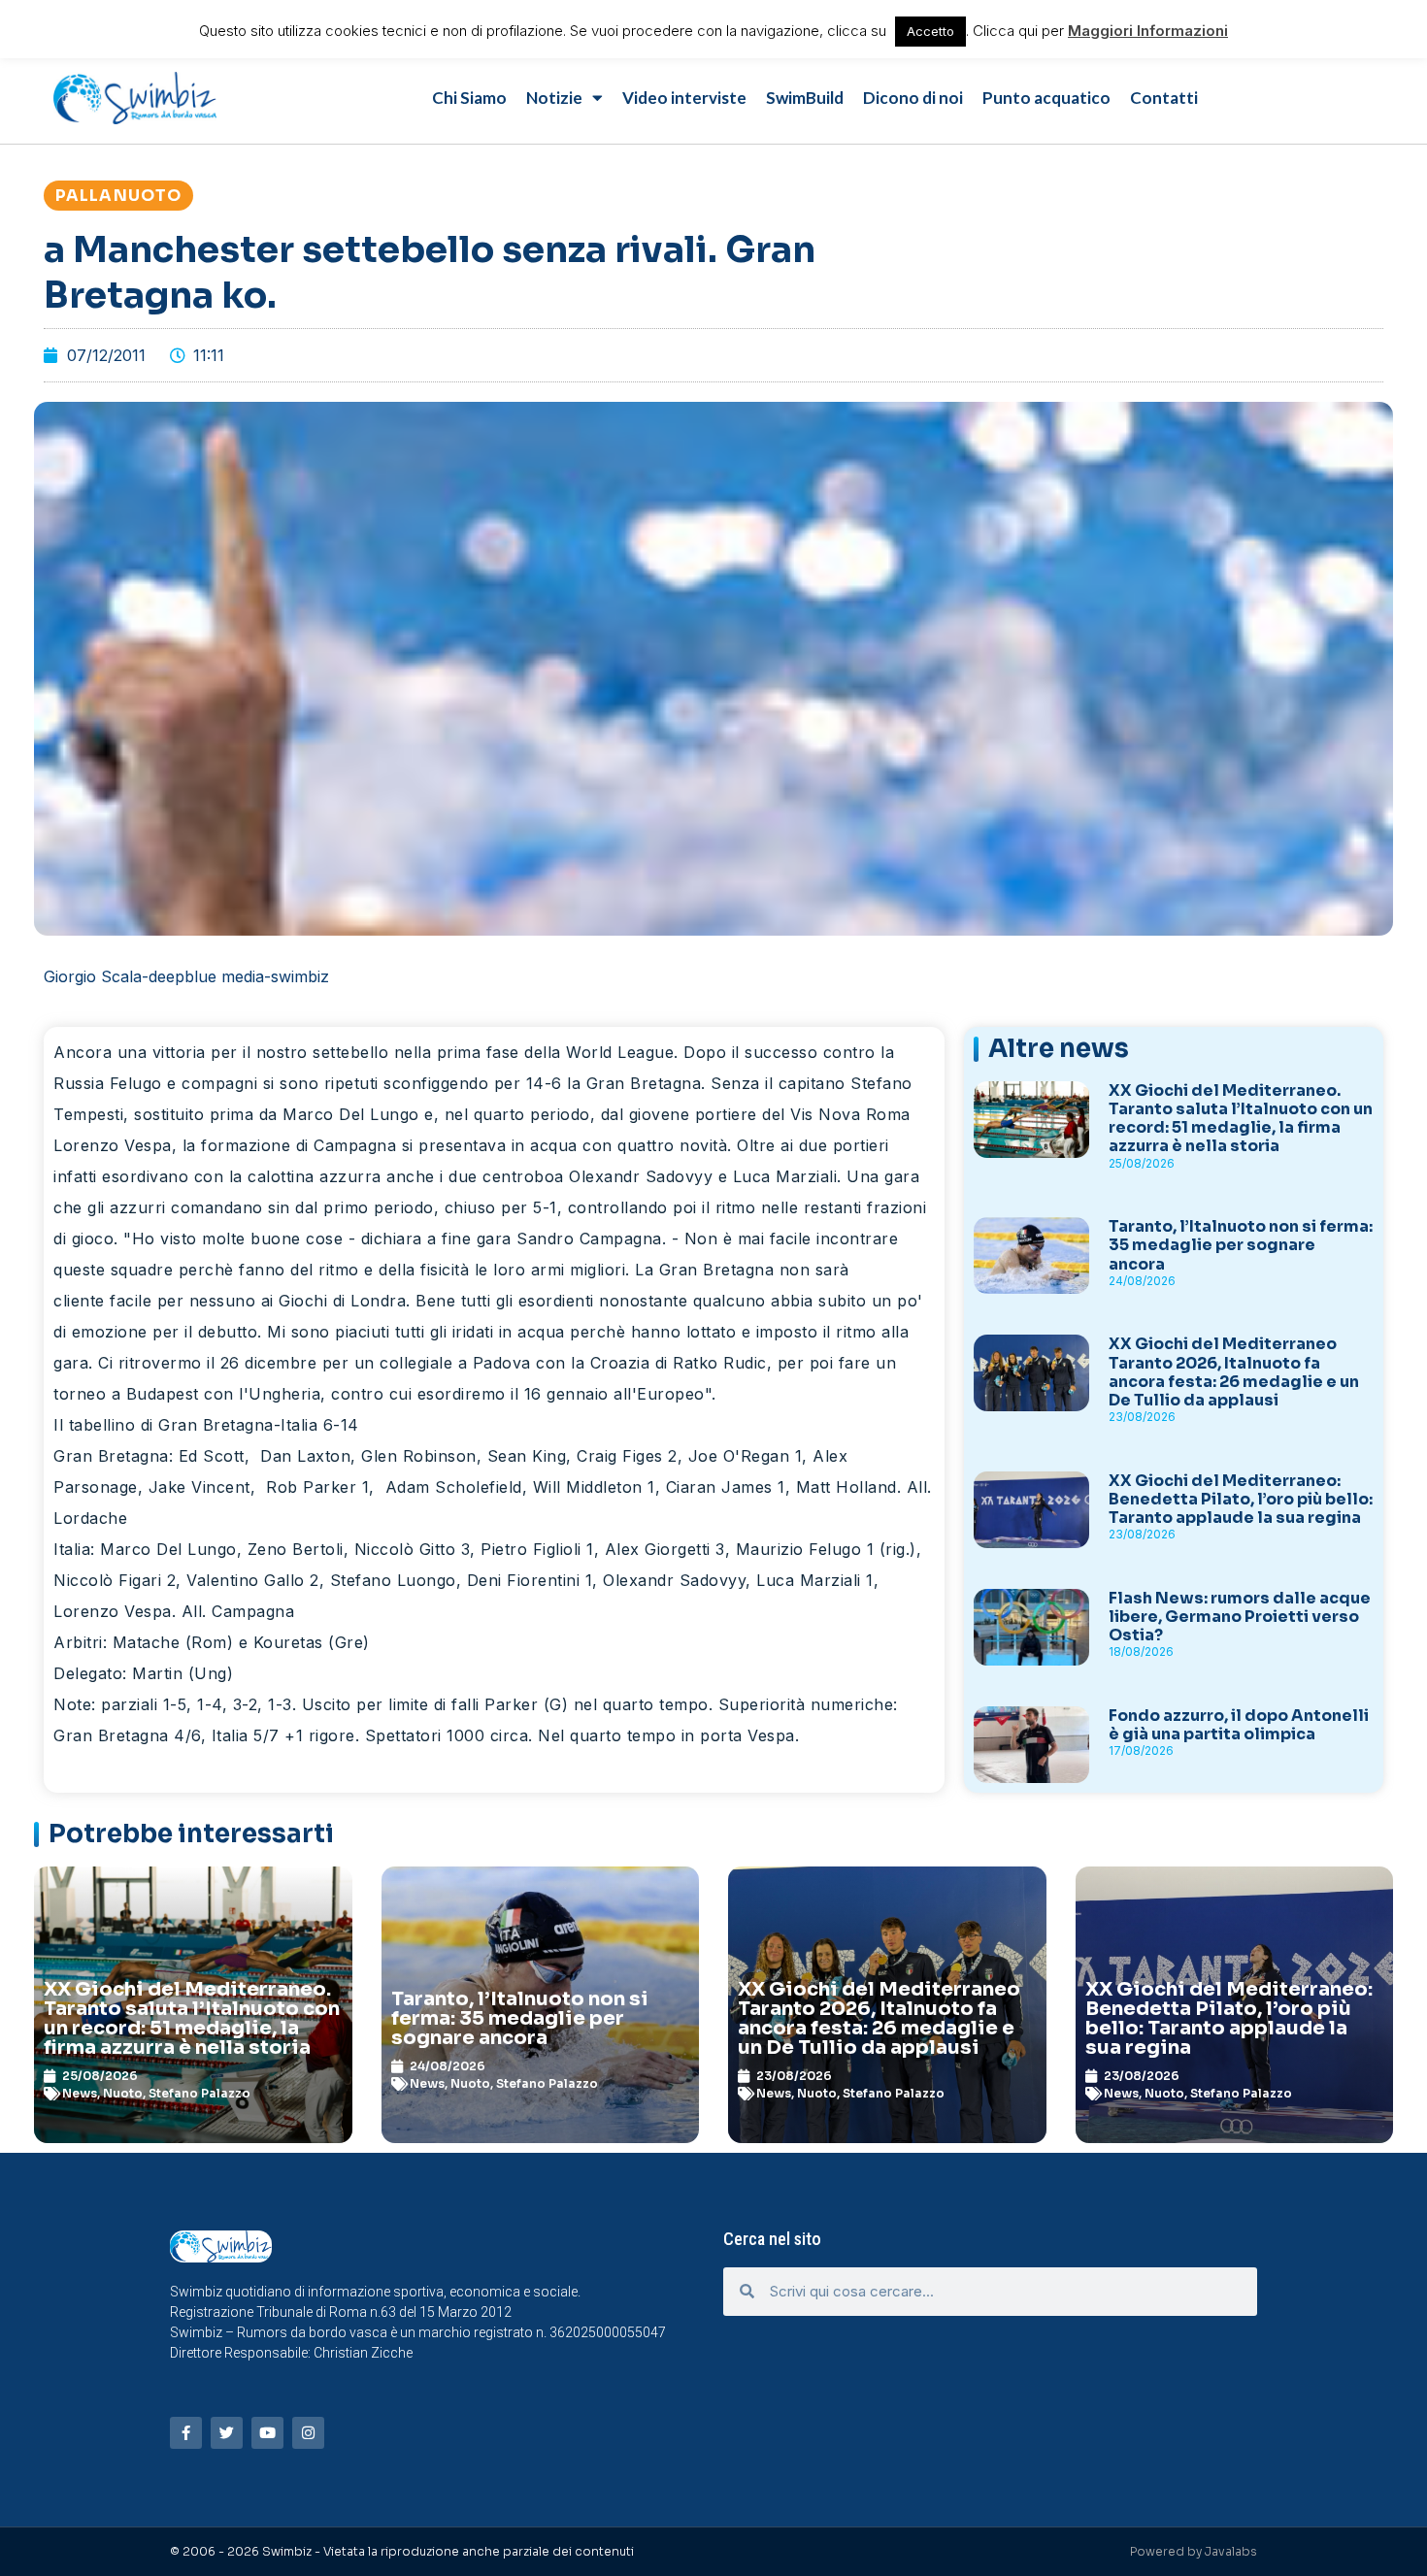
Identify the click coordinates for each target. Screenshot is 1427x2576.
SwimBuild (805, 98)
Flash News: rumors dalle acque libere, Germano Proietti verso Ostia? (1240, 1617)
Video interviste (684, 98)
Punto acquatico (1046, 98)
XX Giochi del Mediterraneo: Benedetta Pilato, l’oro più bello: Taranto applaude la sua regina (1241, 1499)
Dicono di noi (913, 98)
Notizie (554, 98)
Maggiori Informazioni (1148, 31)
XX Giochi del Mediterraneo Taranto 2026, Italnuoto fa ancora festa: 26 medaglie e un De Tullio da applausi (1234, 1372)
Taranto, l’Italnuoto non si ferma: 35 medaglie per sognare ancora (1241, 1245)
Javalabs (1231, 2551)
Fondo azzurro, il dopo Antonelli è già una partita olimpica (1239, 1725)
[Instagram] (308, 2433)
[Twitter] (227, 2433)
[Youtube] (267, 2433)
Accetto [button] (930, 31)
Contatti (1164, 98)
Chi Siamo (469, 98)
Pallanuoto (118, 196)
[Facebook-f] (186, 2433)
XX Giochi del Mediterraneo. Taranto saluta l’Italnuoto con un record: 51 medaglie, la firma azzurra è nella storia (1241, 1119)
